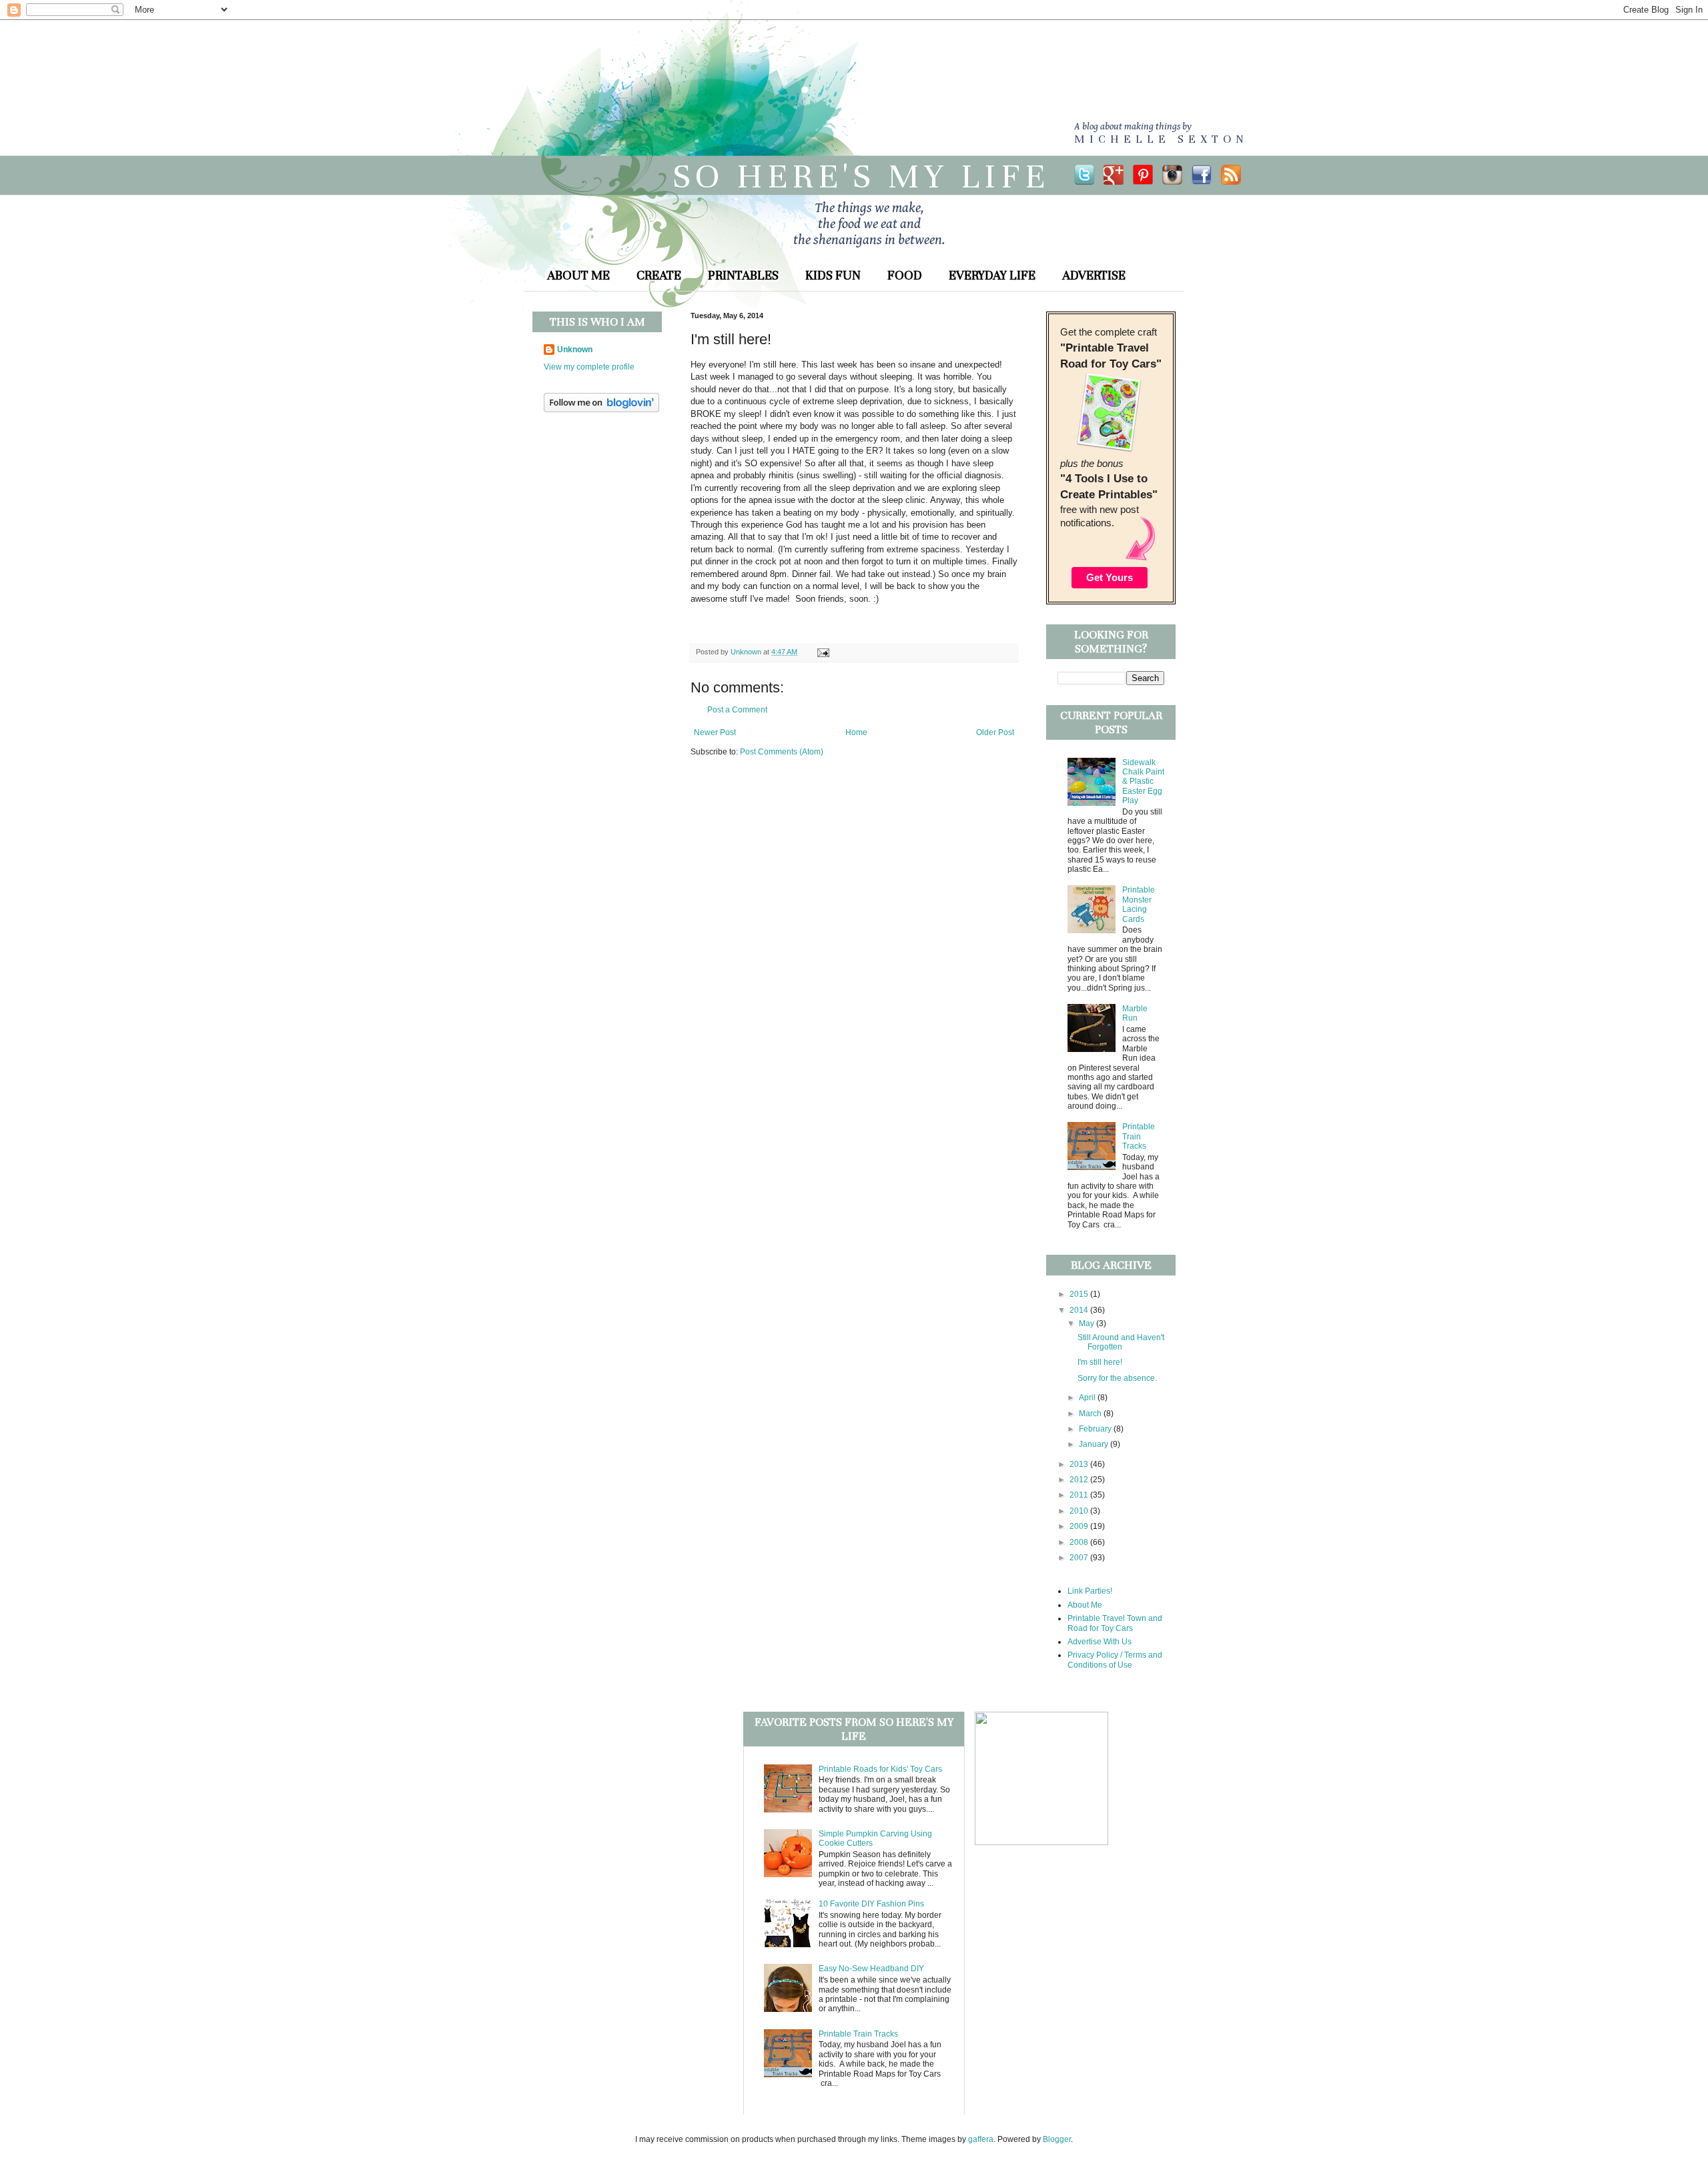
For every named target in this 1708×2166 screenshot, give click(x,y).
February (1096, 1429)
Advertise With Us (1100, 1642)
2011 (1080, 1495)
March (1091, 1414)
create (659, 275)
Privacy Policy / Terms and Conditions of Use (1115, 1660)
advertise (1094, 275)
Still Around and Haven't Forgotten (1121, 1342)
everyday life (992, 275)
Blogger (1057, 2139)
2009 (1080, 1526)
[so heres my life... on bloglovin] (601, 410)
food (905, 275)
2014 (1080, 1310)
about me (578, 275)
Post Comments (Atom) (782, 752)
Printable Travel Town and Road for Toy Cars (1115, 1623)
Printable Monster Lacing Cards (1139, 904)
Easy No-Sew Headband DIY (871, 1969)
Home (856, 732)
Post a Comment (737, 710)
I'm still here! (1100, 1362)
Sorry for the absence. (1117, 1378)
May (1088, 1323)
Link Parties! (1090, 1591)
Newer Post (715, 732)
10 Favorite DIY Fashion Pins (871, 1904)
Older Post (995, 732)
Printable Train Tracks (1139, 1136)
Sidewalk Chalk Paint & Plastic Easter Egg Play (1143, 782)
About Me (1085, 1605)
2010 (1080, 1511)
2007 (1080, 1558)
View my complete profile (589, 367)
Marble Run (1135, 1013)
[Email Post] (822, 652)
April (1088, 1398)
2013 (1080, 1464)
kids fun (833, 275)
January (1095, 1444)
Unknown (575, 350)
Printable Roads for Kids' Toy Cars (880, 1769)
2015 (1080, 1294)
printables (743, 275)
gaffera (981, 2139)
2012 (1080, 1480)
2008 (1080, 1542)
